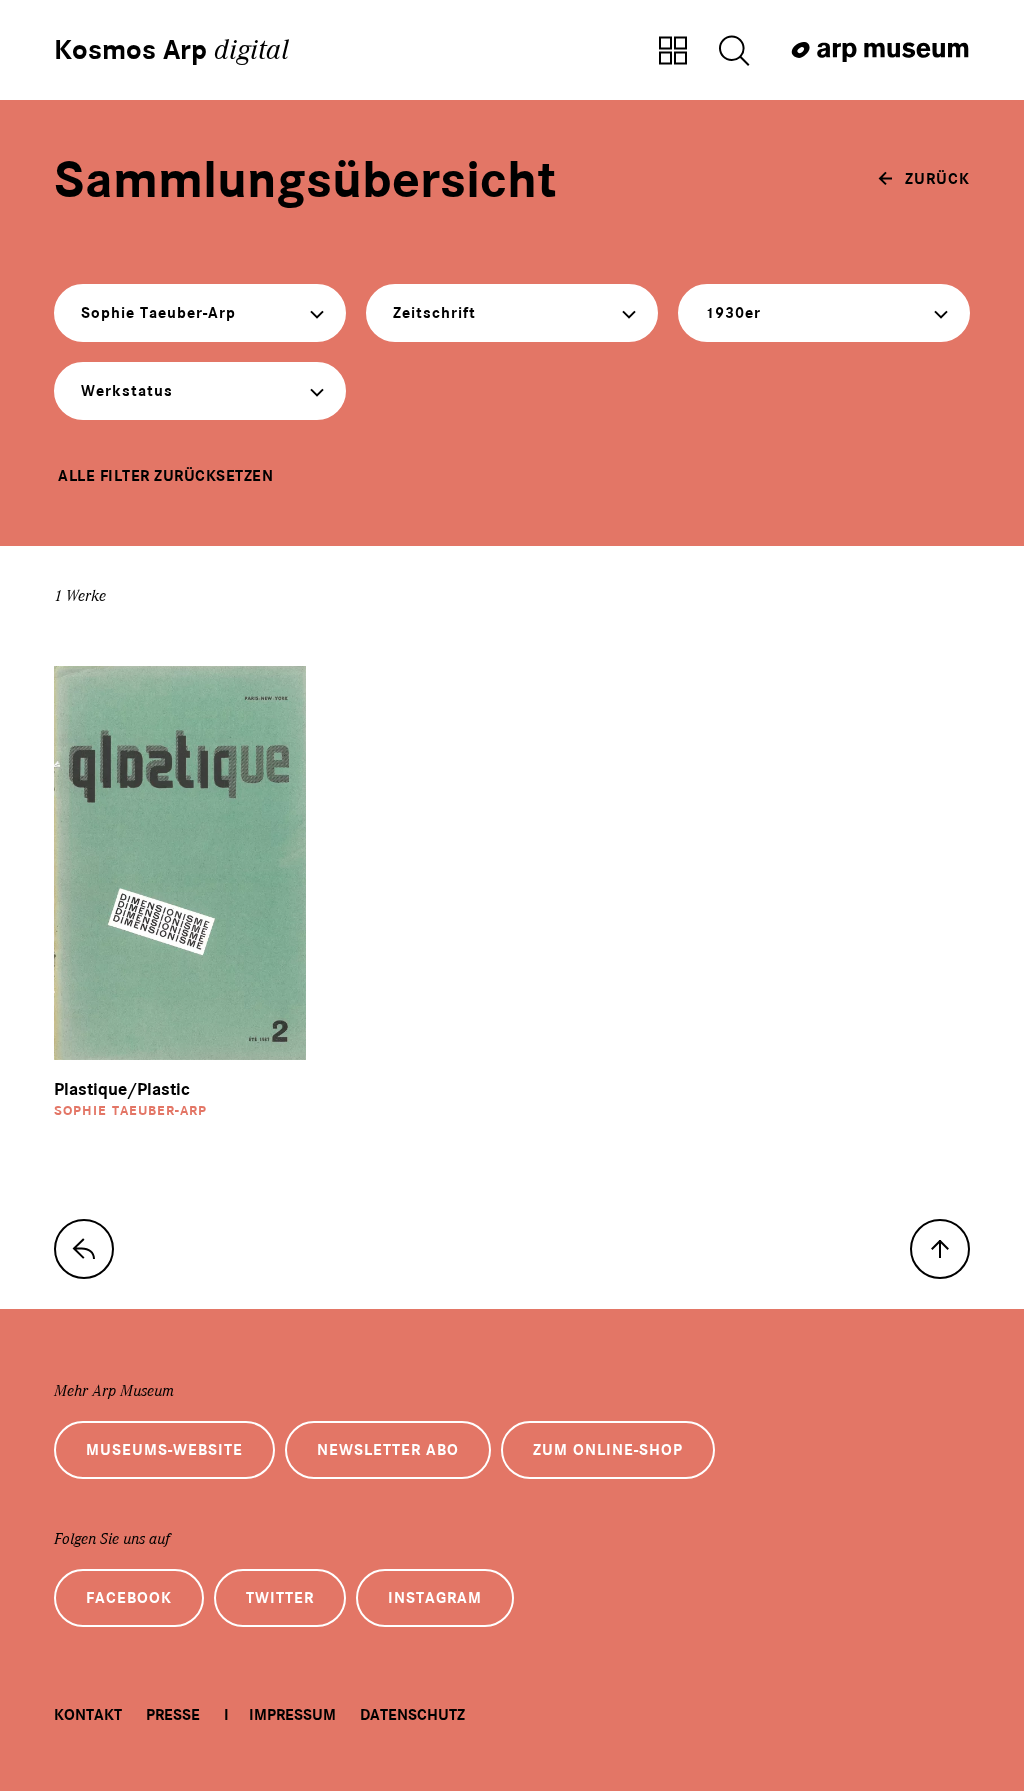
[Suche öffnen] (734, 52)
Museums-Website (164, 1450)
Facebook (129, 1598)
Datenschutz (412, 1715)
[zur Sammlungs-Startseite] (84, 1249)
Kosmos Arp (171, 50)
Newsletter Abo (388, 1450)
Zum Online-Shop (608, 1450)
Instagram (435, 1598)
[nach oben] (940, 1249)
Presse (173, 1715)
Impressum (292, 1715)
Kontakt (88, 1715)
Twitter (280, 1598)
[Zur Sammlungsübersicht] (673, 52)
